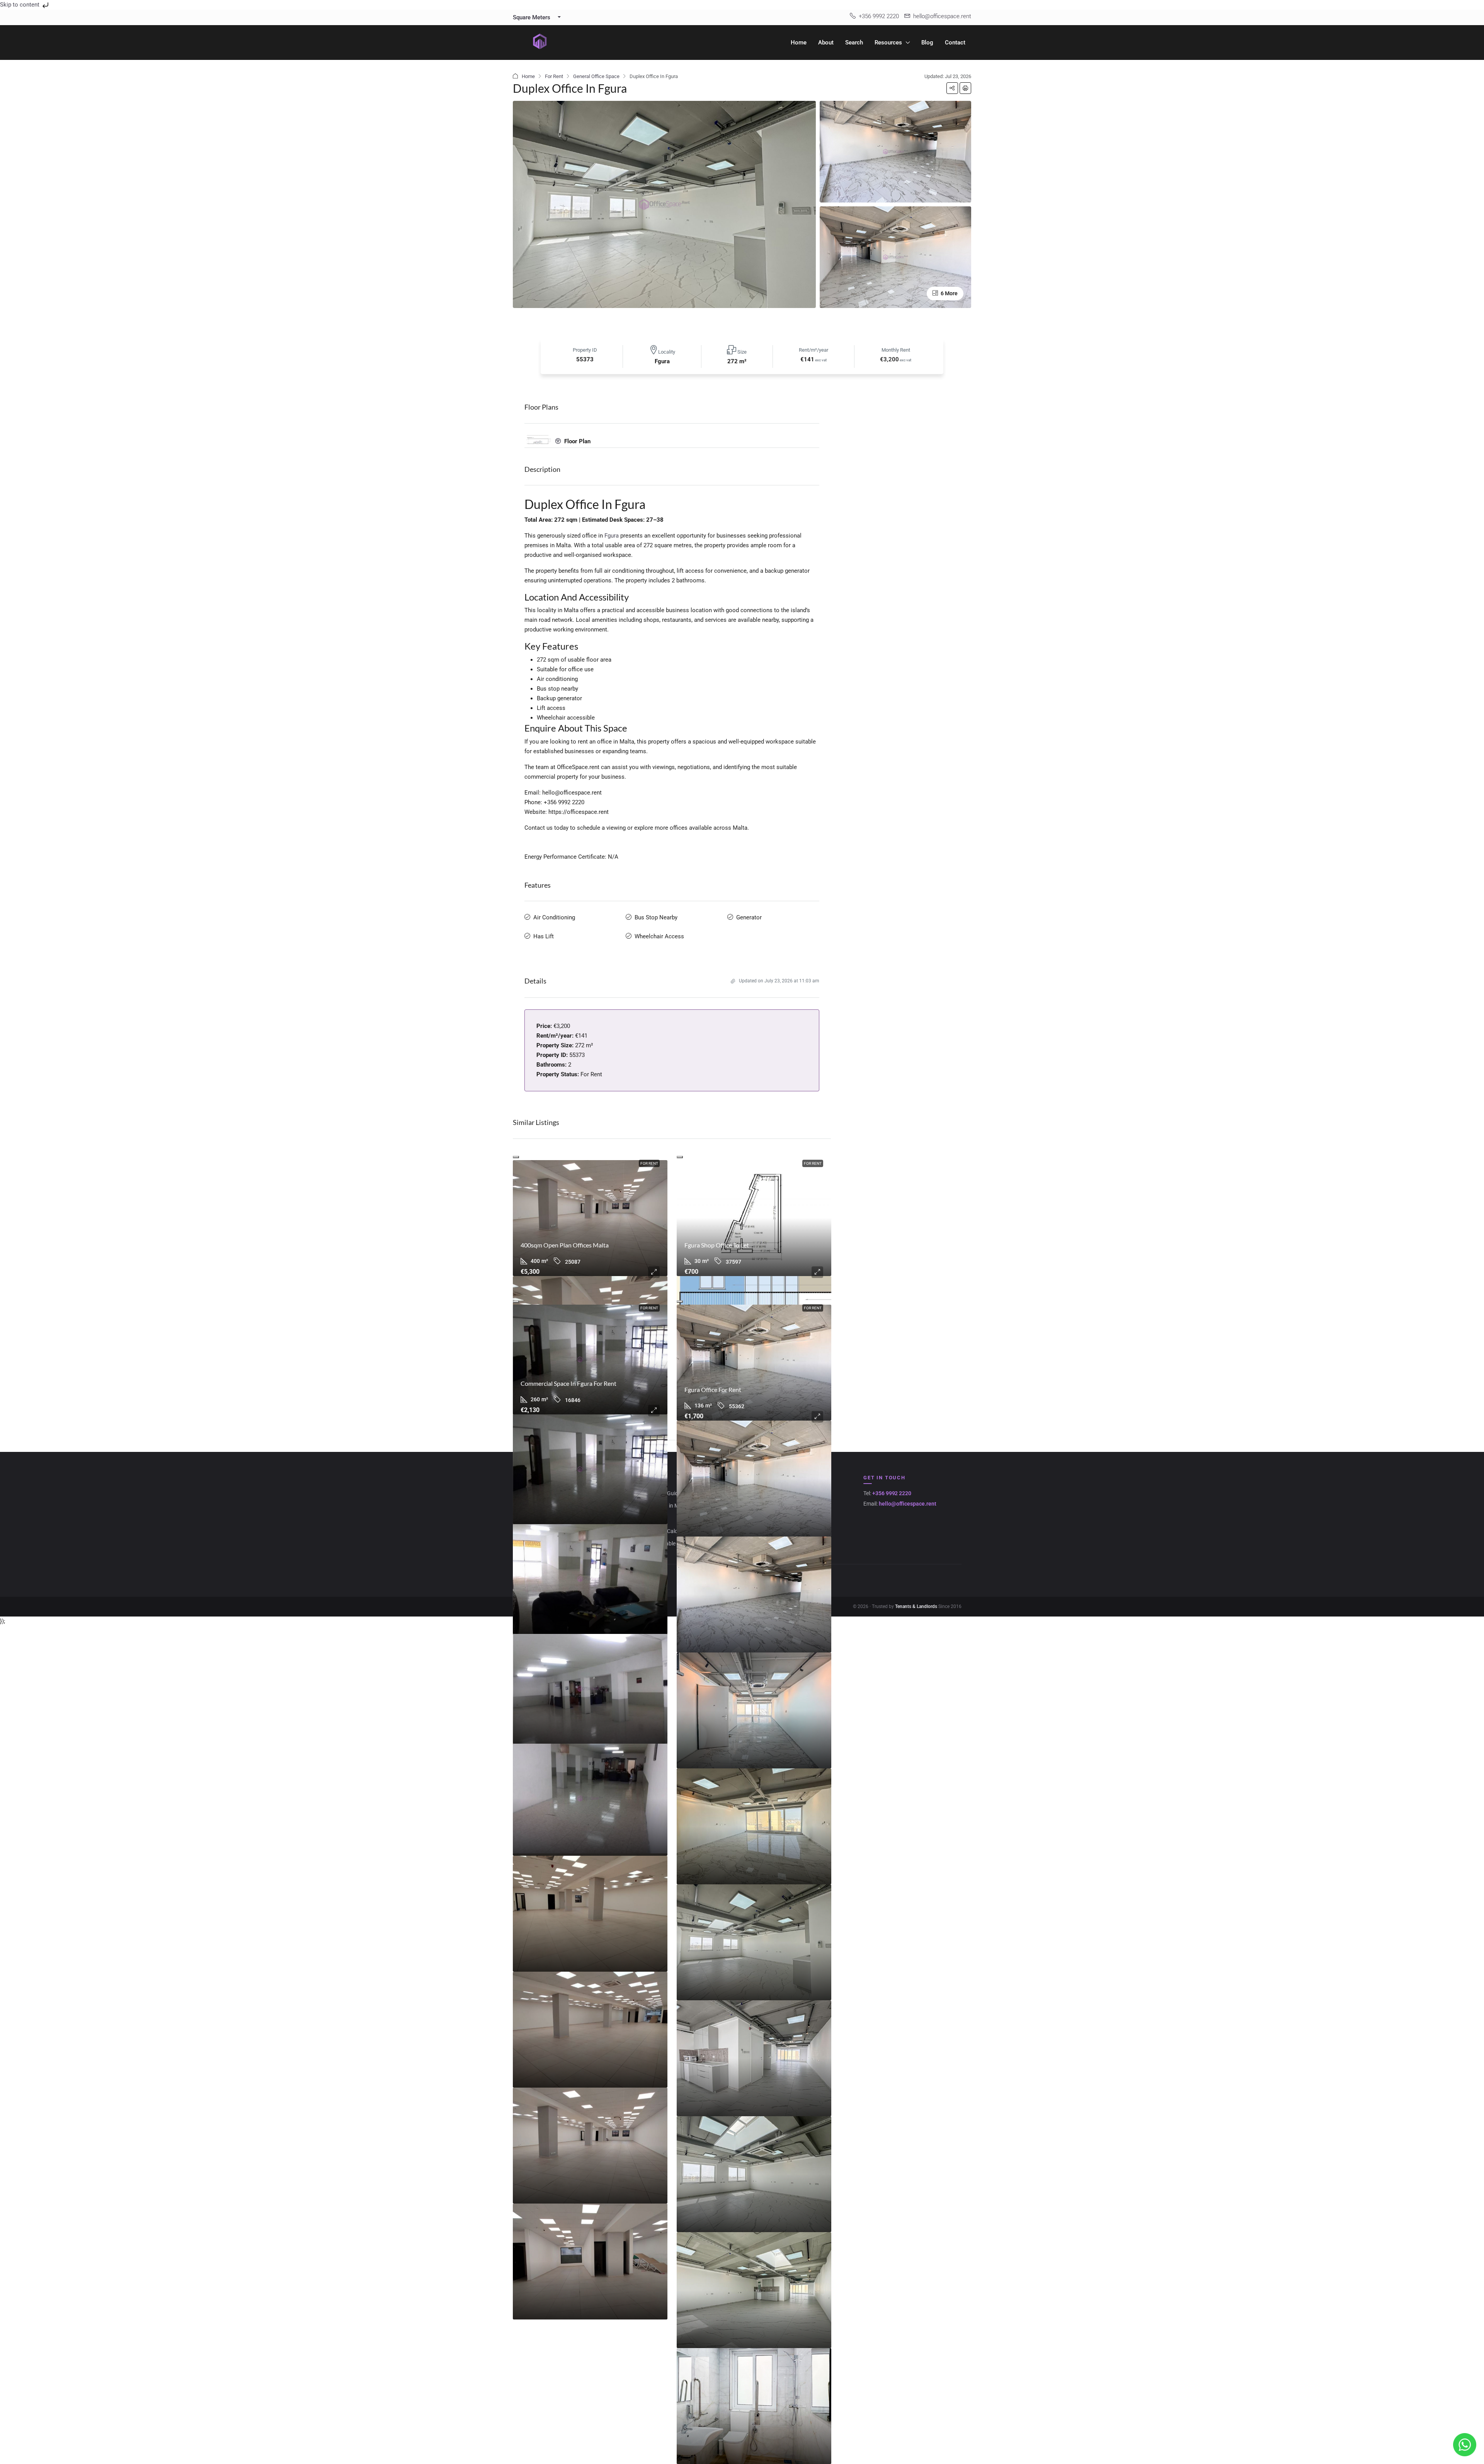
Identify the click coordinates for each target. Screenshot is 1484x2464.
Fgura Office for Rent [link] (713, 1389)
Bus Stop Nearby (656, 917)
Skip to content (20, 5)
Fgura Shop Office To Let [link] (717, 1245)
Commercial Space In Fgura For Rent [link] (568, 1383)
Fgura (612, 536)
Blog (927, 43)
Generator (749, 917)
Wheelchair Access (659, 936)
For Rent (554, 76)
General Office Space (596, 76)
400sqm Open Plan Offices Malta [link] (565, 1245)
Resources (888, 43)
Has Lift (544, 936)
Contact (955, 43)
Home (799, 43)
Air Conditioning (554, 917)
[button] (952, 88)
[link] (590, 1218)
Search (854, 43)
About (826, 43)
